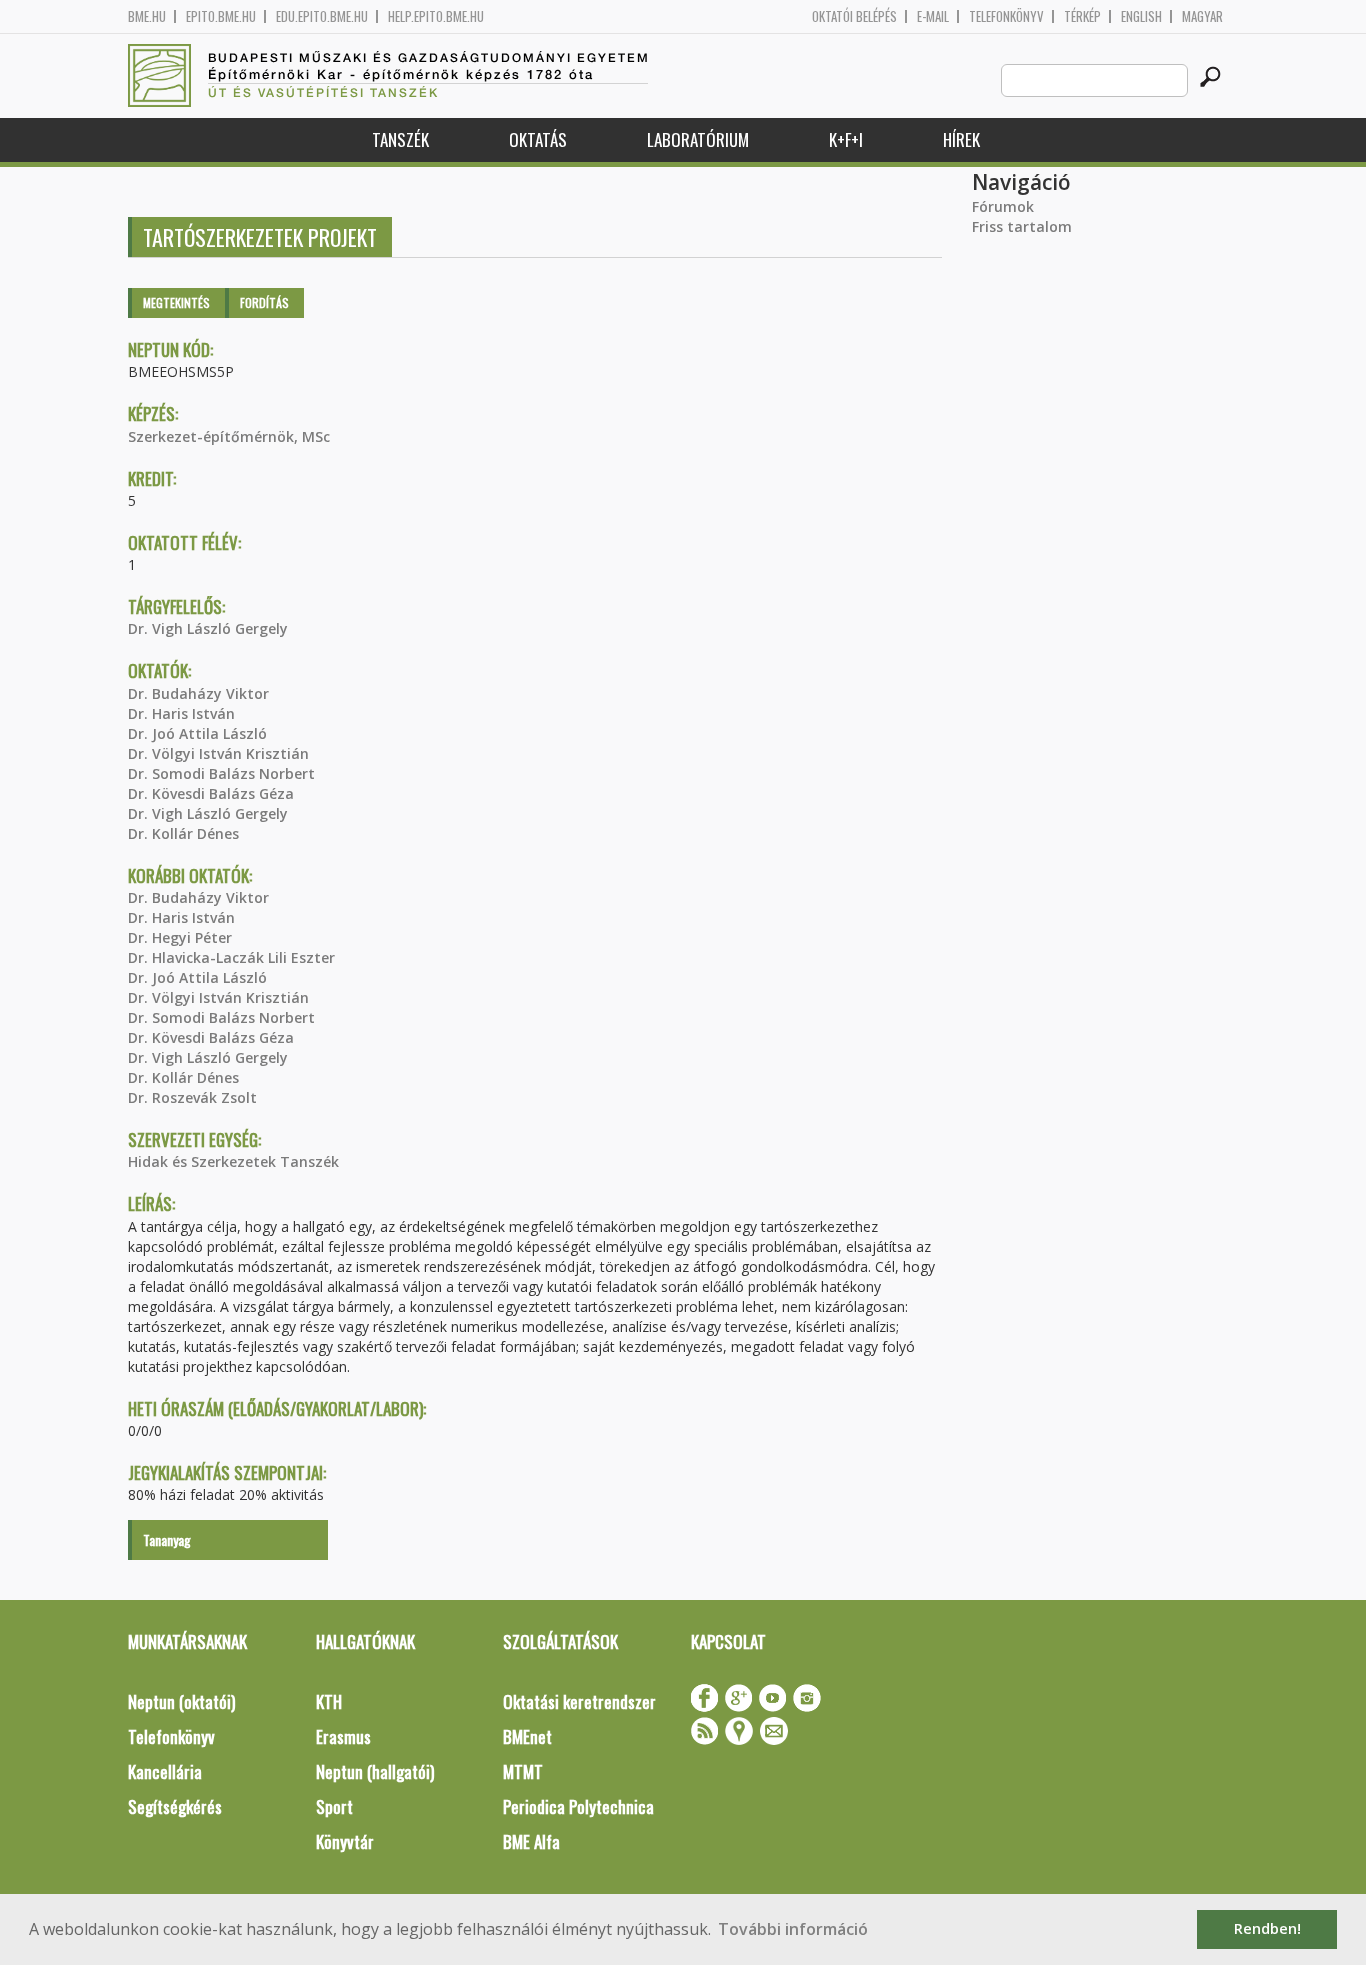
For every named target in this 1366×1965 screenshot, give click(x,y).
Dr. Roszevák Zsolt (192, 1097)
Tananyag (167, 1539)
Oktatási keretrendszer (579, 1701)
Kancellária (165, 1771)
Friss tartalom (1022, 226)
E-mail (933, 16)
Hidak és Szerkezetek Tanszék (233, 1161)
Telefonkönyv (1006, 16)
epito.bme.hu (221, 16)
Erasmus (343, 1736)
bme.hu (147, 16)
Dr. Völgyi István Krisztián (218, 753)
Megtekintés (176, 302)
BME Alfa (531, 1841)
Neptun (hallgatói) (375, 1771)
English (1141, 16)
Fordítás (264, 302)
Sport (334, 1806)
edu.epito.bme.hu (322, 16)
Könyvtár (345, 1841)
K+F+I (846, 139)
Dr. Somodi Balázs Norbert (221, 773)
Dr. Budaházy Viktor (198, 693)
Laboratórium (698, 139)
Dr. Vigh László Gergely (208, 628)
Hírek (961, 139)
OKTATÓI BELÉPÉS (854, 16)
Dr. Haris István (181, 713)
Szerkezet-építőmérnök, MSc (229, 436)
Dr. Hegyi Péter (180, 937)
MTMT (523, 1771)
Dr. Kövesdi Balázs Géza (211, 793)
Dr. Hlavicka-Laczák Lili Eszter (231, 957)
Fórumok (1003, 206)
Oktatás (538, 139)
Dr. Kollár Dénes (183, 833)
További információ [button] (793, 1929)
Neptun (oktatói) (181, 1701)
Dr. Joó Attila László (197, 733)
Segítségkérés (175, 1806)
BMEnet (527, 1736)
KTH (329, 1701)
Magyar (1202, 16)
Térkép (1082, 16)
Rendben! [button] (1267, 1928)
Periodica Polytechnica (578, 1806)
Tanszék (400, 139)
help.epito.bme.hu (436, 16)
